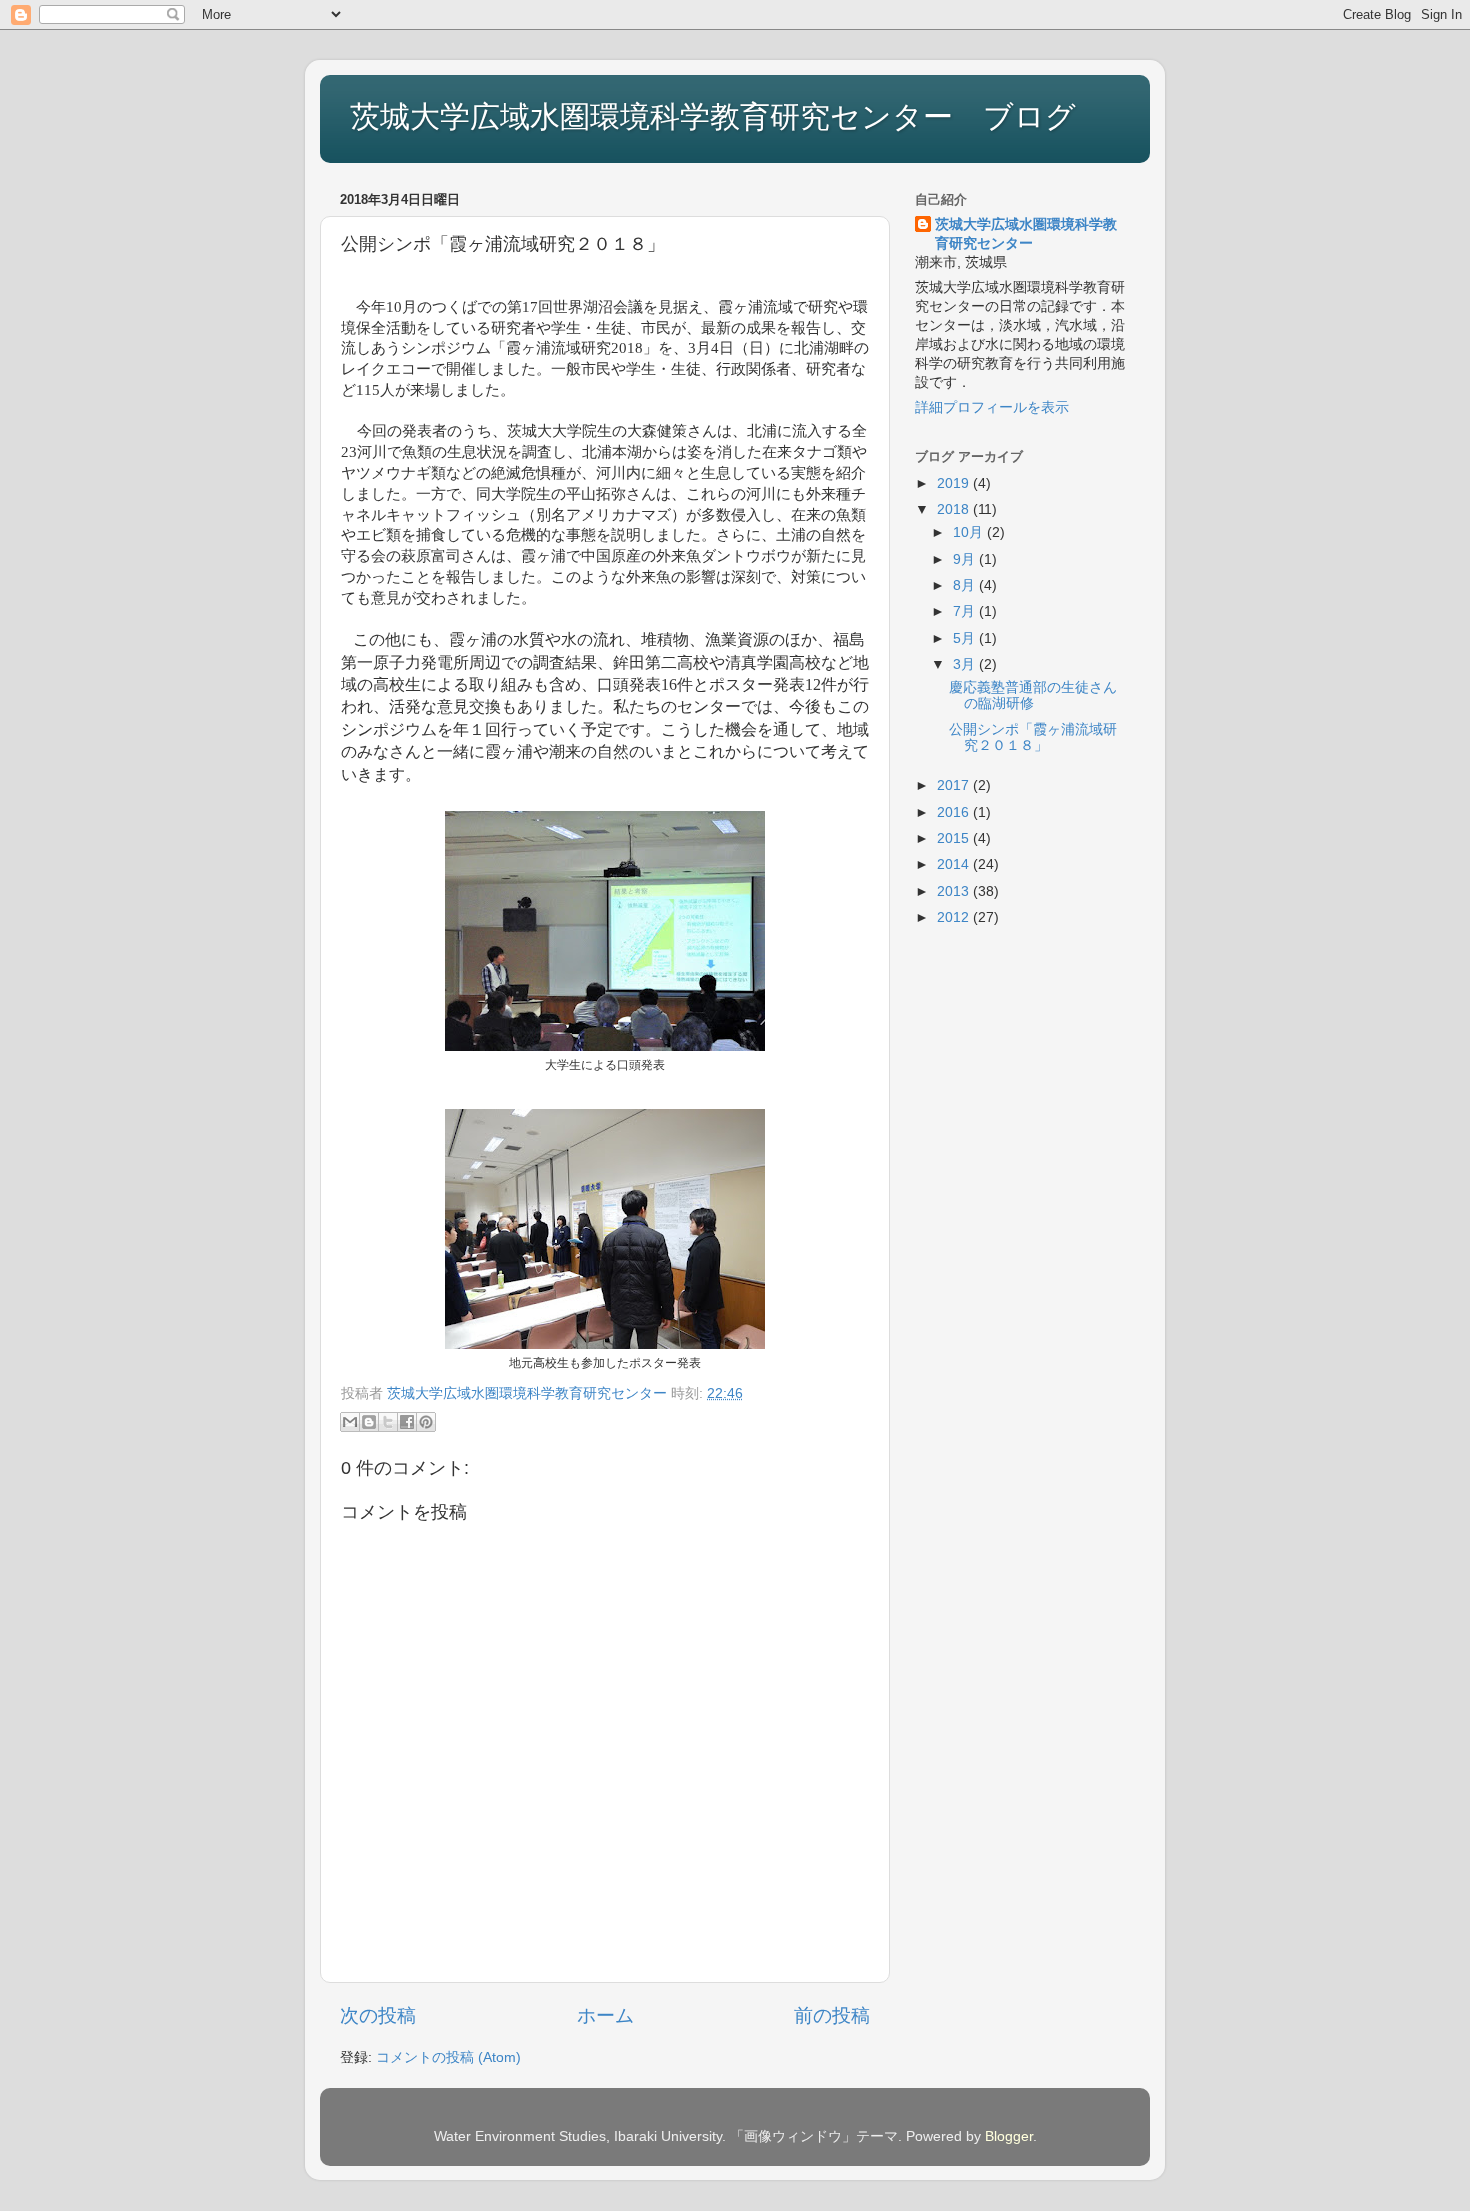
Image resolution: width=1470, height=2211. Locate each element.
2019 (955, 483)
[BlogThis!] (369, 1422)
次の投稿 (378, 2015)
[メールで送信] (350, 1422)
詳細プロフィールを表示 (992, 407)
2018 (955, 509)
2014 (955, 864)
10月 (970, 532)
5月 (966, 638)
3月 (966, 664)
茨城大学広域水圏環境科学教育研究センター (1026, 234)
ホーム (605, 2015)
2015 (955, 838)
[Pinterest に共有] (426, 1422)
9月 (966, 559)
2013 (955, 891)
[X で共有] (388, 1422)
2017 (955, 785)
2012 (955, 917)
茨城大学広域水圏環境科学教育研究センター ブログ (713, 116)
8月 (966, 585)
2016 (955, 812)
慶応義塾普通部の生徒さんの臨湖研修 (1033, 695)
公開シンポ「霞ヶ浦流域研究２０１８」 (1033, 737)
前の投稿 (832, 2015)
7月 (966, 611)
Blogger (1009, 2136)
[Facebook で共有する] (407, 1422)
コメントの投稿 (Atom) (448, 2057)
